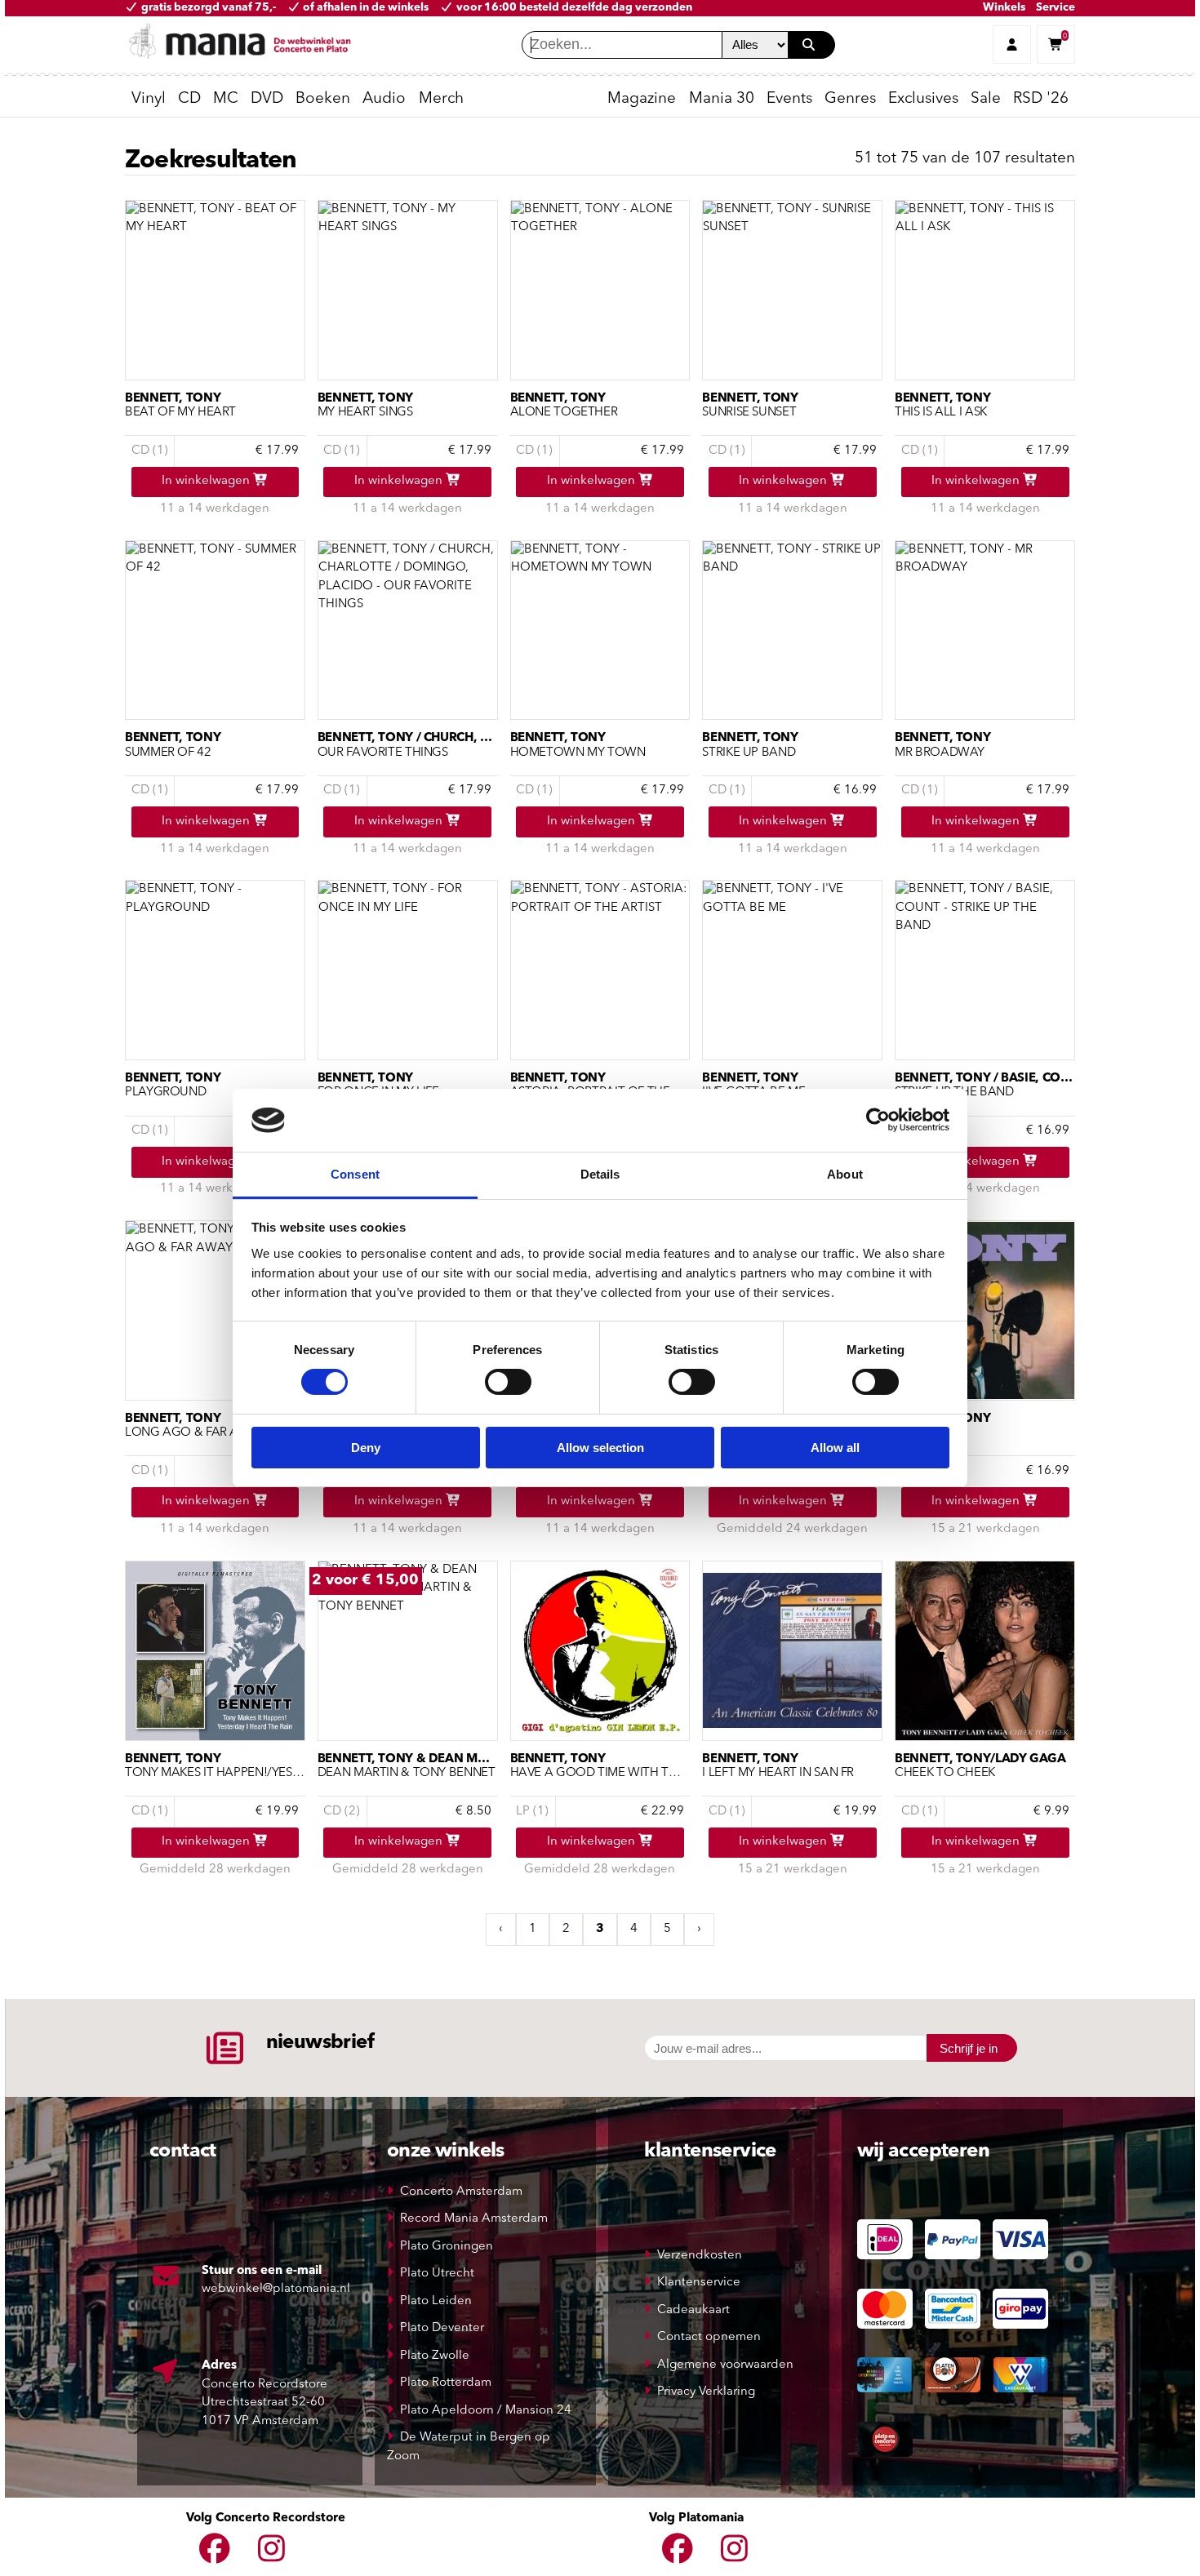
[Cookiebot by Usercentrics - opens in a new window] (878, 1120)
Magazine (642, 99)
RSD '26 (1041, 99)
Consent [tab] (355, 1174)
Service (1056, 8)
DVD (267, 99)
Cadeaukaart (693, 2310)
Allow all (835, 1448)
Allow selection (600, 1448)
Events (789, 99)
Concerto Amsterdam (461, 2192)
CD (189, 99)
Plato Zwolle (435, 2356)
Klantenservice (699, 2283)
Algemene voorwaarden (725, 2365)
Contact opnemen (709, 2337)
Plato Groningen (447, 2247)
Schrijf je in (969, 2048)
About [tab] (845, 1174)
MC (226, 99)
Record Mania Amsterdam (474, 2219)
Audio (384, 99)
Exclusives (923, 99)
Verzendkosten (700, 2256)
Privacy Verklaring (706, 2392)
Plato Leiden (436, 2301)
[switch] (508, 1382)
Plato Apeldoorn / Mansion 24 (486, 2411)
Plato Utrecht (437, 2274)
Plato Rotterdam (446, 2383)
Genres (850, 99)
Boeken (323, 99)
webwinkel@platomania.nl (276, 2289)
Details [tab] (600, 1174)
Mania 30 (722, 99)
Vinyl (149, 99)
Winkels (1004, 8)
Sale (986, 99)
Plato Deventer (442, 2328)
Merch (441, 99)
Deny (366, 1448)
